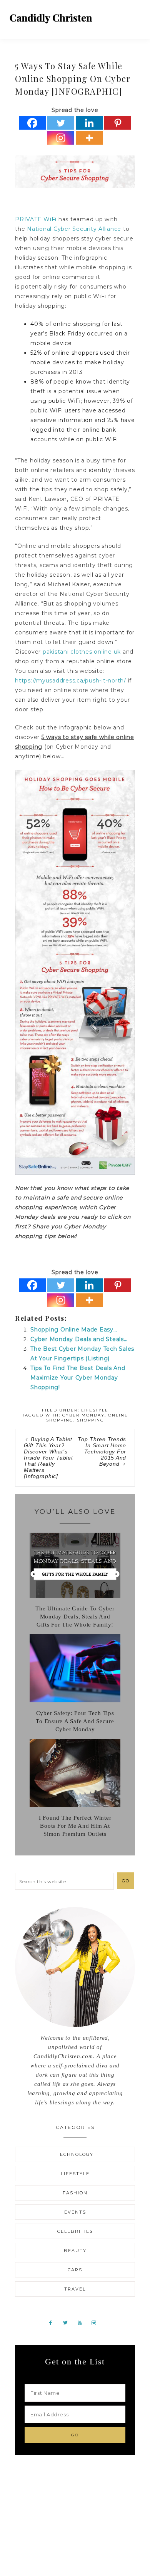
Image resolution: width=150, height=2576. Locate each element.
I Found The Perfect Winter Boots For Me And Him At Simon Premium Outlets (75, 1826)
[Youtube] (83, 2322)
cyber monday (83, 1415)
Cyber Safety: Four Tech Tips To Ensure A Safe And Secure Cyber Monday (75, 1721)
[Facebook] (32, 123)
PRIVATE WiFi (36, 219)
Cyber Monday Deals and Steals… (79, 1339)
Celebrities (75, 2231)
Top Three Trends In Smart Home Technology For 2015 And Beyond (102, 1452)
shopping (91, 1420)
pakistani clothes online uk (82, 652)
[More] (89, 138)
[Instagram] (61, 138)
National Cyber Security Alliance (74, 229)
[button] (135, 15)
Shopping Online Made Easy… (74, 1330)
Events (75, 2212)
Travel (75, 2289)
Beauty (75, 2251)
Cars (75, 2270)
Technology (75, 2154)
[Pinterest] (118, 123)
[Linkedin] (89, 123)
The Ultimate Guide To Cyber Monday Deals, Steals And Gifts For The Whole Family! (75, 1617)
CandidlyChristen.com (51, 18)
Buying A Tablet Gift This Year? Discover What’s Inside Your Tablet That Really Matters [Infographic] (48, 1458)
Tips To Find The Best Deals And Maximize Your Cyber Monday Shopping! (78, 1378)
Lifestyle (95, 1410)
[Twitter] (61, 123)
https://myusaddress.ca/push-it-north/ (71, 681)
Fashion (75, 2193)
